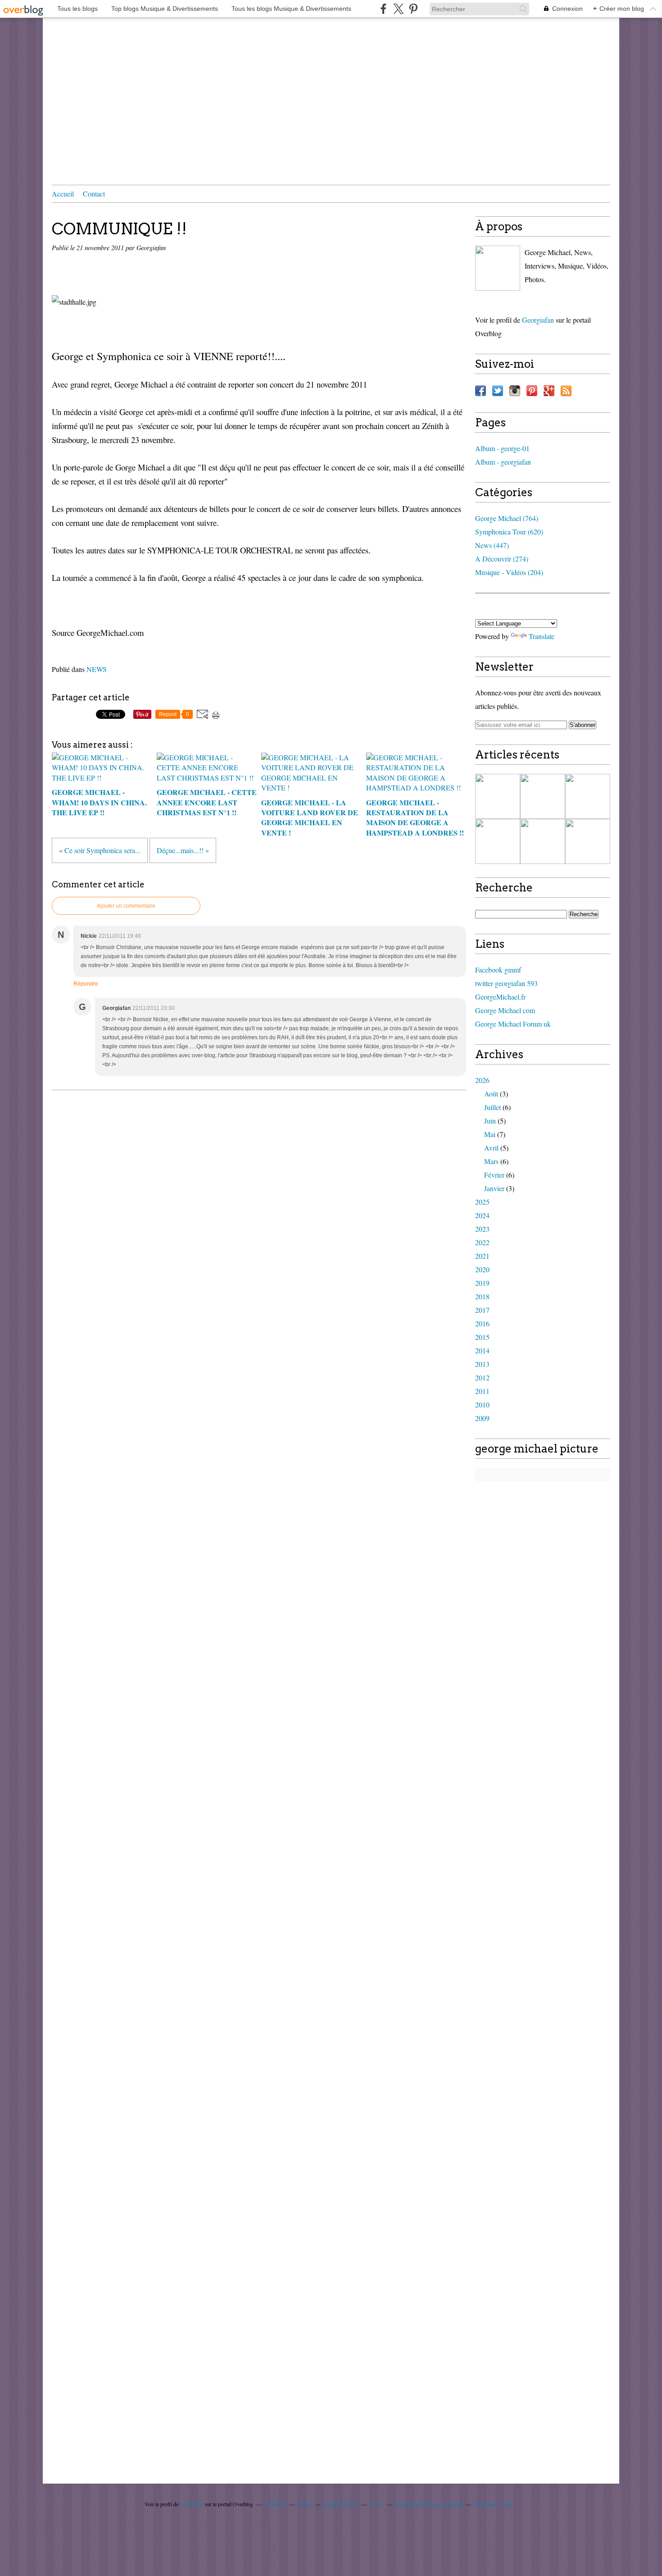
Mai (490, 1134)
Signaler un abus (340, 2504)
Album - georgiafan (503, 462)
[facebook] (383, 9)
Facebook (481, 391)
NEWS (97, 669)
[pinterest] (413, 9)
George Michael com (505, 1010)
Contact (94, 194)
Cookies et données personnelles (428, 2504)
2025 (482, 1202)
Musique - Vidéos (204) (509, 572)
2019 (482, 1283)
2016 (482, 1323)
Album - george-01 (502, 448)
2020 (482, 1269)
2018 (482, 1296)
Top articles (275, 2504)
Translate (542, 636)
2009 (482, 1418)
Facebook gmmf (498, 970)
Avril (491, 1148)
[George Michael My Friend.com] (498, 268)
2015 (482, 1337)
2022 (482, 1242)
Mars (491, 1161)
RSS (566, 391)
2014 (482, 1350)
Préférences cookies (494, 2504)
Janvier (494, 1188)
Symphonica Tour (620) (509, 532)
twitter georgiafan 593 (506, 983)
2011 (482, 1391)
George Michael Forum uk (513, 1024)
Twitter (498, 391)
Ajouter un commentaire (126, 906)
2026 (482, 1080)
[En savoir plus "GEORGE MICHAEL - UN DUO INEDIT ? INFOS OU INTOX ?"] (543, 841)
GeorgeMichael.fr (500, 997)
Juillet (492, 1107)
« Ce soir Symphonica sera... (100, 850)
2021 (482, 1256)
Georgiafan (538, 320)
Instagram (515, 391)
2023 (482, 1229)
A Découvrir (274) (502, 559)
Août (491, 1094)
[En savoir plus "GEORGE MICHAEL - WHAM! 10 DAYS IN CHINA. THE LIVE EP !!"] (498, 796)
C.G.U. (376, 2504)
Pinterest (532, 391)
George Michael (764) (507, 518)
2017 (482, 1310)
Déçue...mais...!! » (183, 850)
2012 (482, 1377)
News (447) (492, 545)
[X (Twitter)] (398, 9)
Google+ (549, 391)
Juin (490, 1121)
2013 (482, 1364)
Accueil (63, 194)
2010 (482, 1404)
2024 (482, 1215)
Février (494, 1175)
